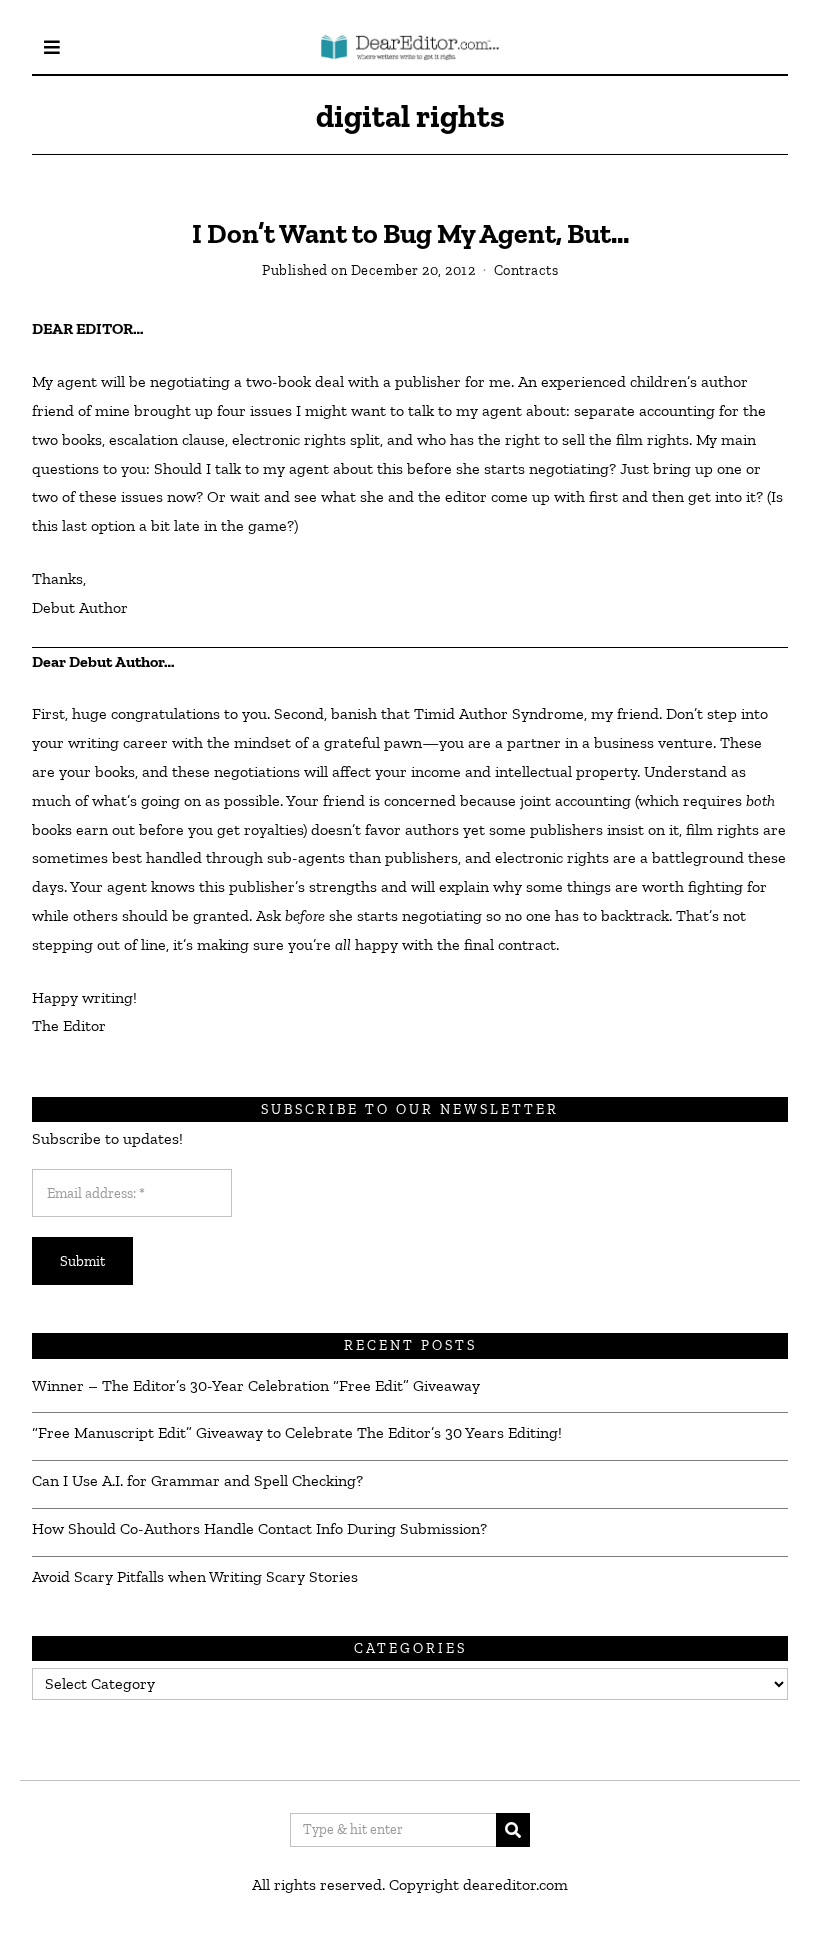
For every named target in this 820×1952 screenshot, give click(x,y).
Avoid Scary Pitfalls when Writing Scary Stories (195, 1576)
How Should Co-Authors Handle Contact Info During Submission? (259, 1528)
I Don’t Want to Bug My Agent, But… (410, 233)
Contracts (526, 270)
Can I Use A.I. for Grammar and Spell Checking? (197, 1480)
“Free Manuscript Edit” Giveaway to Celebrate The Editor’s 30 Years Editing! (297, 1432)
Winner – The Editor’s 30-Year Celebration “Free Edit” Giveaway (256, 1385)
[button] (513, 1830)
